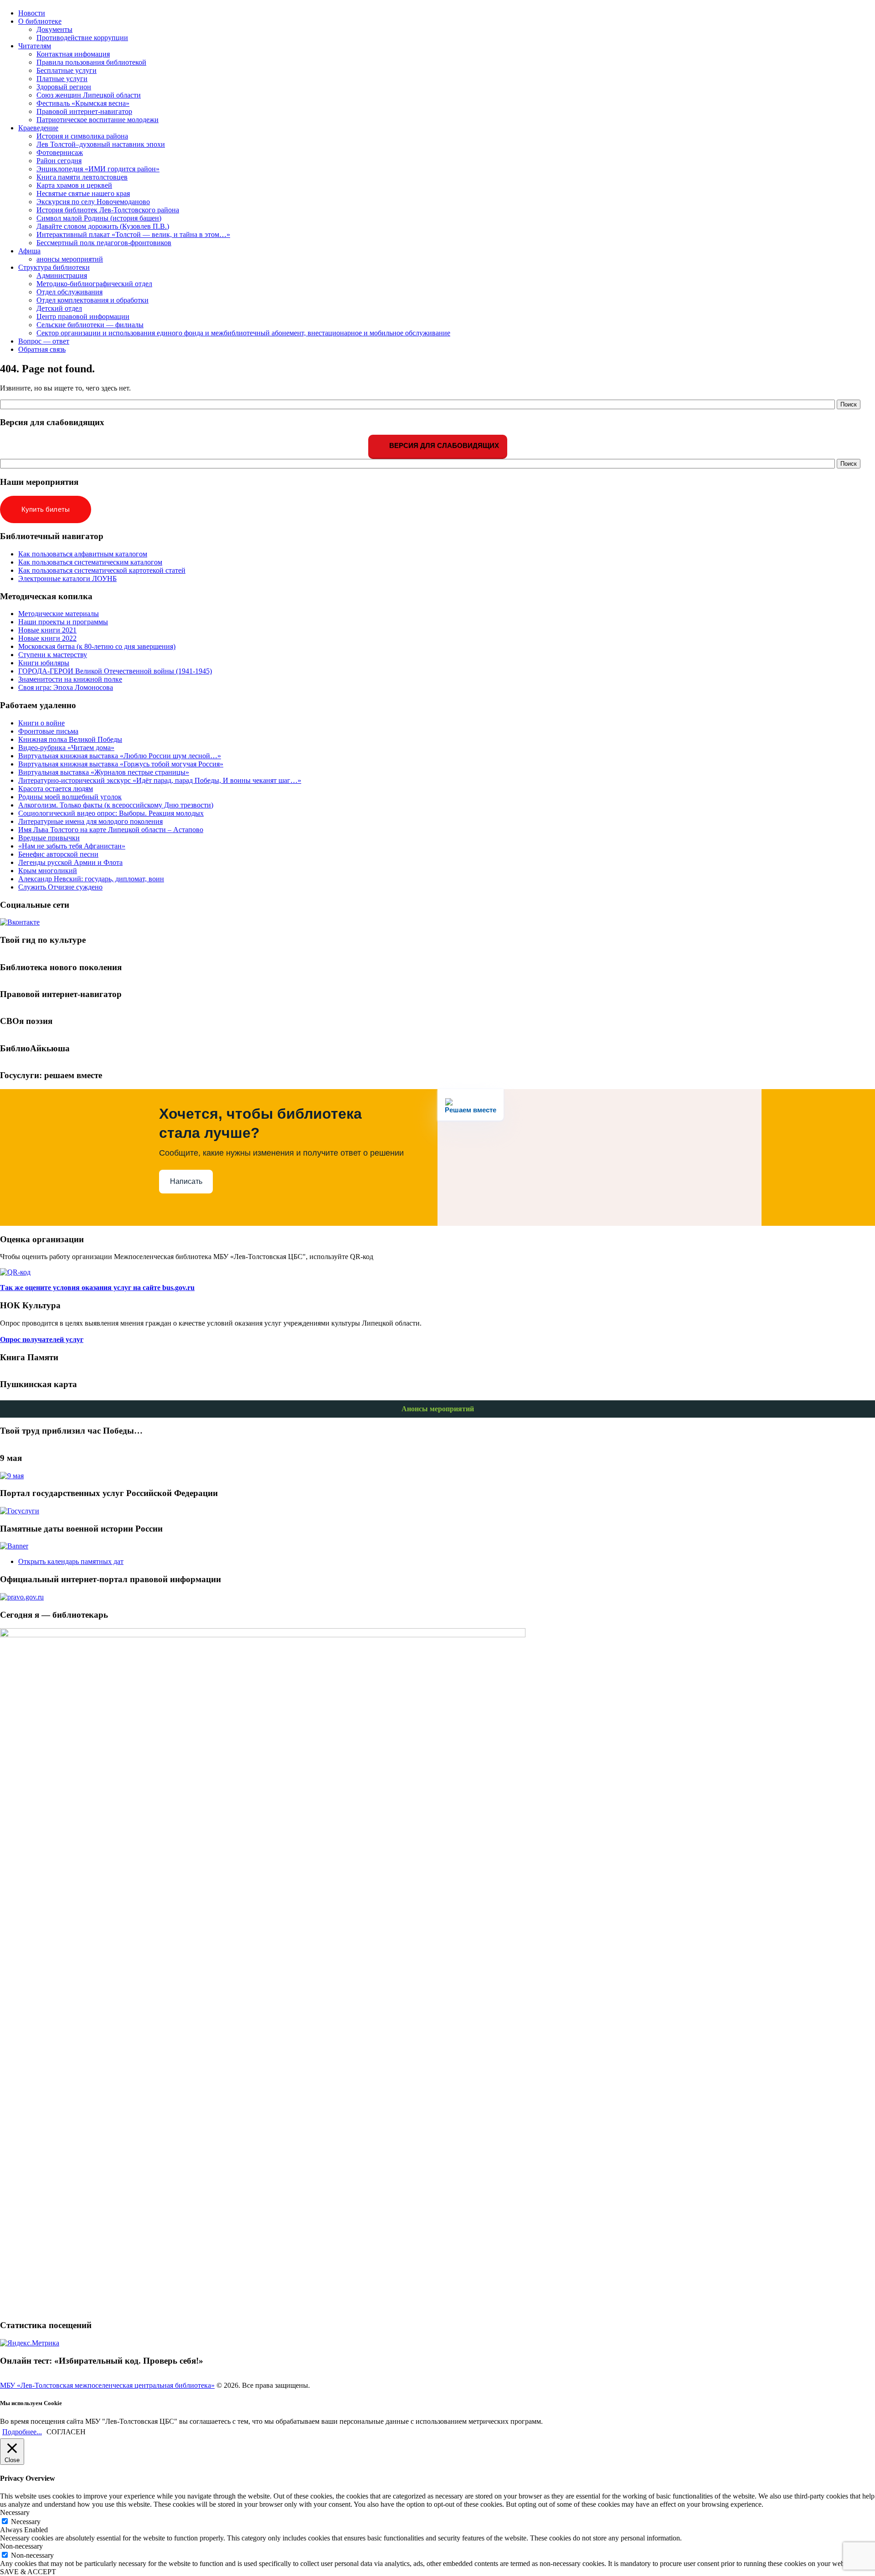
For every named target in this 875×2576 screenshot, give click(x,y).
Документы (54, 29)
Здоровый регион (64, 87)
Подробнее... (22, 2432)
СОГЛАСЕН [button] (66, 2432)
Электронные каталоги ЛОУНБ (67, 578)
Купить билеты (46, 509)
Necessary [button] (15, 2512)
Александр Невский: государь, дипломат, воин (91, 879)
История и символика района (82, 136)
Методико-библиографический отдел (94, 284)
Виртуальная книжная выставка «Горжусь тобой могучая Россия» (121, 764)
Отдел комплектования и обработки (93, 300)
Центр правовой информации (83, 316)
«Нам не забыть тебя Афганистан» (72, 846)
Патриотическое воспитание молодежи (98, 120)
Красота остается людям (56, 789)
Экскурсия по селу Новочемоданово (93, 202)
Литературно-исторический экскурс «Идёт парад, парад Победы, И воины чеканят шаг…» (160, 780)
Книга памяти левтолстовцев (82, 177)
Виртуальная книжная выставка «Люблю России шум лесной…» (120, 756)
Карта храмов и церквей (74, 185)
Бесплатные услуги (67, 70)
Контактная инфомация (73, 54)
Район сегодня (59, 161)
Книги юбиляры (44, 663)
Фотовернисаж (60, 152)
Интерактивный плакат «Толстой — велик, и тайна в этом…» (133, 234)
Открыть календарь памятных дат (71, 1561)
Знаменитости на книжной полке (70, 679)
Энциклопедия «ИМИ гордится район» (98, 169)
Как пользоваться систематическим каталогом (90, 562)
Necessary (26, 2522)
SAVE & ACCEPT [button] (28, 2572)
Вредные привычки (49, 838)
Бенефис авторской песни (58, 854)
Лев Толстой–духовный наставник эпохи (101, 144)
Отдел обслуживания (69, 292)
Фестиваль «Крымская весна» (83, 103)
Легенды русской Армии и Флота (70, 862)
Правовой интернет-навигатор (84, 111)
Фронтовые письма (48, 731)
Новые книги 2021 (47, 630)
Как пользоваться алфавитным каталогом (83, 554)
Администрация (62, 275)
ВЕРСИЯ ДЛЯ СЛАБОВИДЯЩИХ (443, 445)
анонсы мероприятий (70, 259)
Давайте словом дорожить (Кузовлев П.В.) (103, 226)
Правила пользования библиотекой (91, 62)
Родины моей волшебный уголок (70, 797)
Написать (186, 1181)
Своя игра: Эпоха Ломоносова (66, 687)
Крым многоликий (48, 871)
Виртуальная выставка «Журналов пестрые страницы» (104, 772)
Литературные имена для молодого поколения (90, 821)
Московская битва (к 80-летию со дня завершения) (97, 646)
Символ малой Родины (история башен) (99, 218)
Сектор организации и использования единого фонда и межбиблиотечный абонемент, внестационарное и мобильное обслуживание (243, 333)
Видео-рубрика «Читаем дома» (66, 748)
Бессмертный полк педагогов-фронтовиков (104, 243)
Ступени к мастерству (53, 655)
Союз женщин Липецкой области (89, 95)
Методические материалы (59, 614)
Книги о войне (41, 723)
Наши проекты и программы (63, 622)
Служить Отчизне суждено (60, 887)
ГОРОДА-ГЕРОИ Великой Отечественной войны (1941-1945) (115, 671)
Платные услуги (62, 79)
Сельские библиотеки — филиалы (90, 325)
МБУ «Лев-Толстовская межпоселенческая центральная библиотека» (107, 2385)
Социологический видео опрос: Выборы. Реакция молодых (111, 813)
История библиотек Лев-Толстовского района (108, 210)
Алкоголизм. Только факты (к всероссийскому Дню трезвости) (116, 805)
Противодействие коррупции (82, 38)
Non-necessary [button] (21, 2546)
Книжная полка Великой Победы (70, 739)
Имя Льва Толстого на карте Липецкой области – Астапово (111, 830)
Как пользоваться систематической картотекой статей (102, 570)
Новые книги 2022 (47, 638)
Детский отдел (59, 308)
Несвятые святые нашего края (83, 193)
